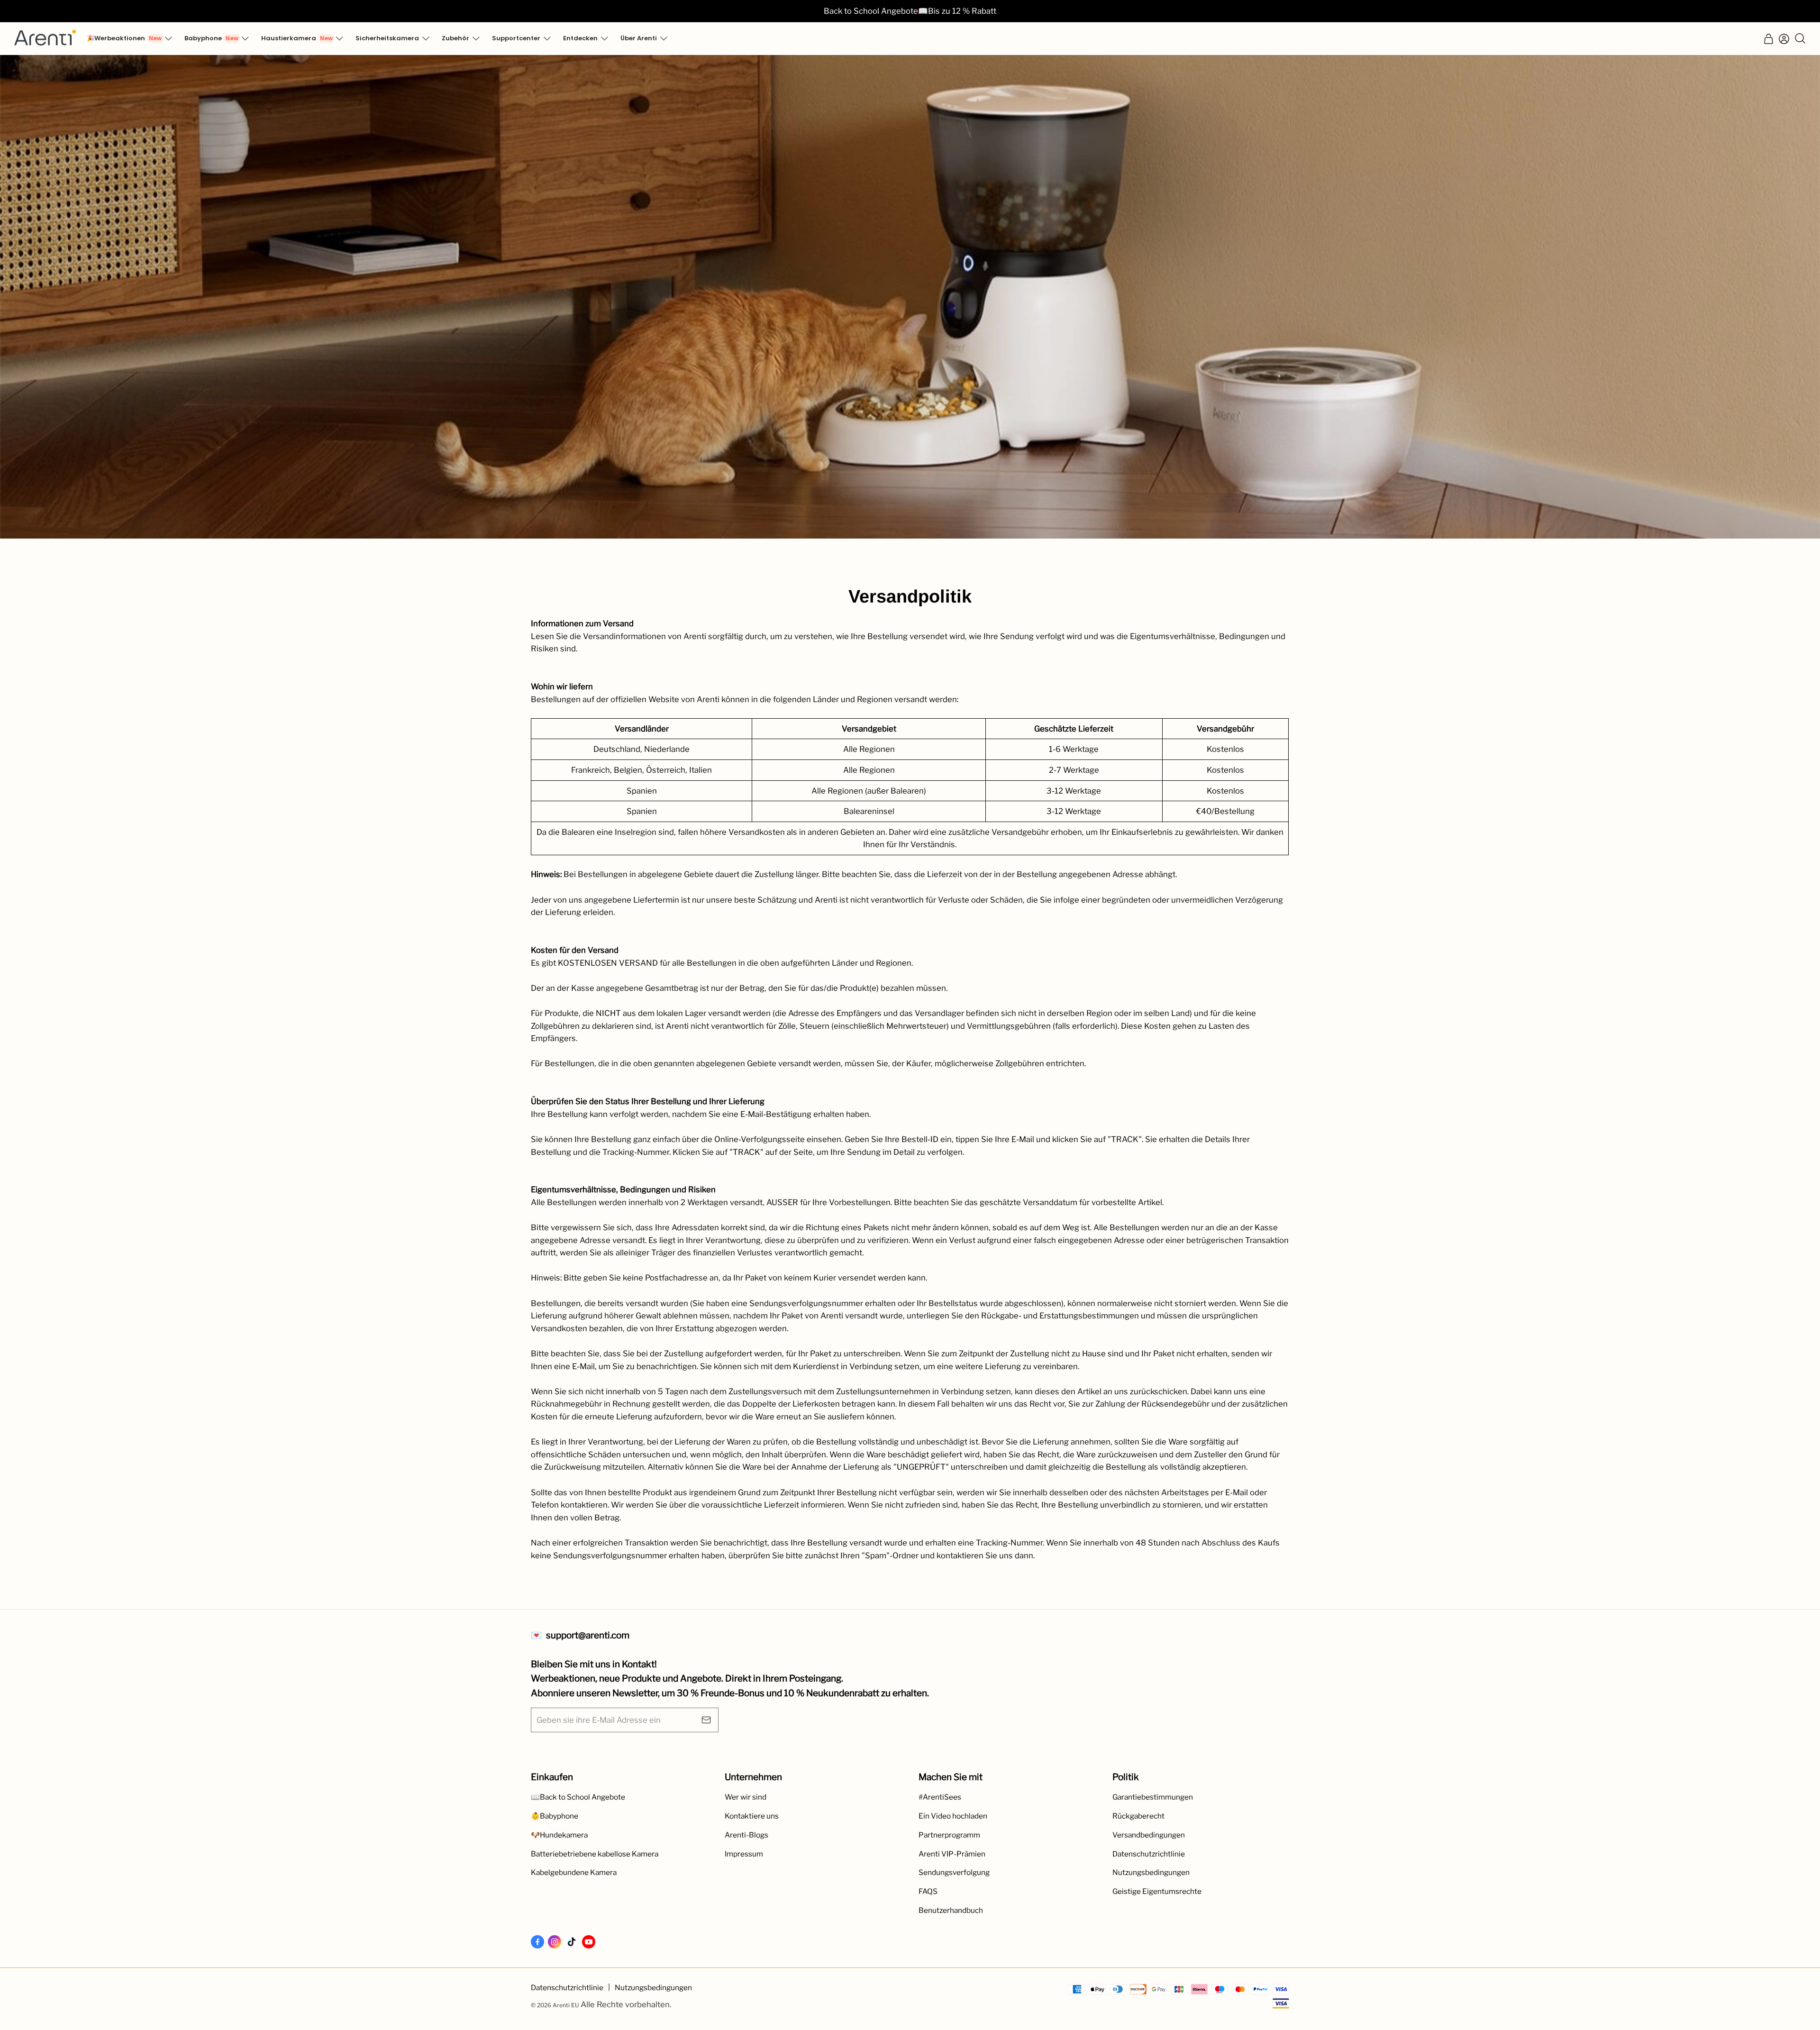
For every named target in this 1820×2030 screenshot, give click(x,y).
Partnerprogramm (949, 1835)
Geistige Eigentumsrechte (1157, 1891)
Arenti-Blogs (746, 1835)
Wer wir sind (746, 1797)
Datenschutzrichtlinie (1149, 1854)
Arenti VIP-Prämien (952, 1854)
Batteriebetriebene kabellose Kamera (595, 1854)
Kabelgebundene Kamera (574, 1872)
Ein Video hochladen (953, 1816)
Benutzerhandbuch (951, 1910)
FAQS (928, 1891)
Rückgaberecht (1138, 1816)
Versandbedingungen (1149, 1835)
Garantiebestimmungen (1153, 1797)
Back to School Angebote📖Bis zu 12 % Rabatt (910, 11)
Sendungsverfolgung (954, 1872)
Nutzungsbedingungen (1151, 1872)
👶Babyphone (555, 1816)
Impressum (744, 1854)
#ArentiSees (940, 1797)
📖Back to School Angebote (578, 1797)
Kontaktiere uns (752, 1816)
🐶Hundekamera (559, 1835)
